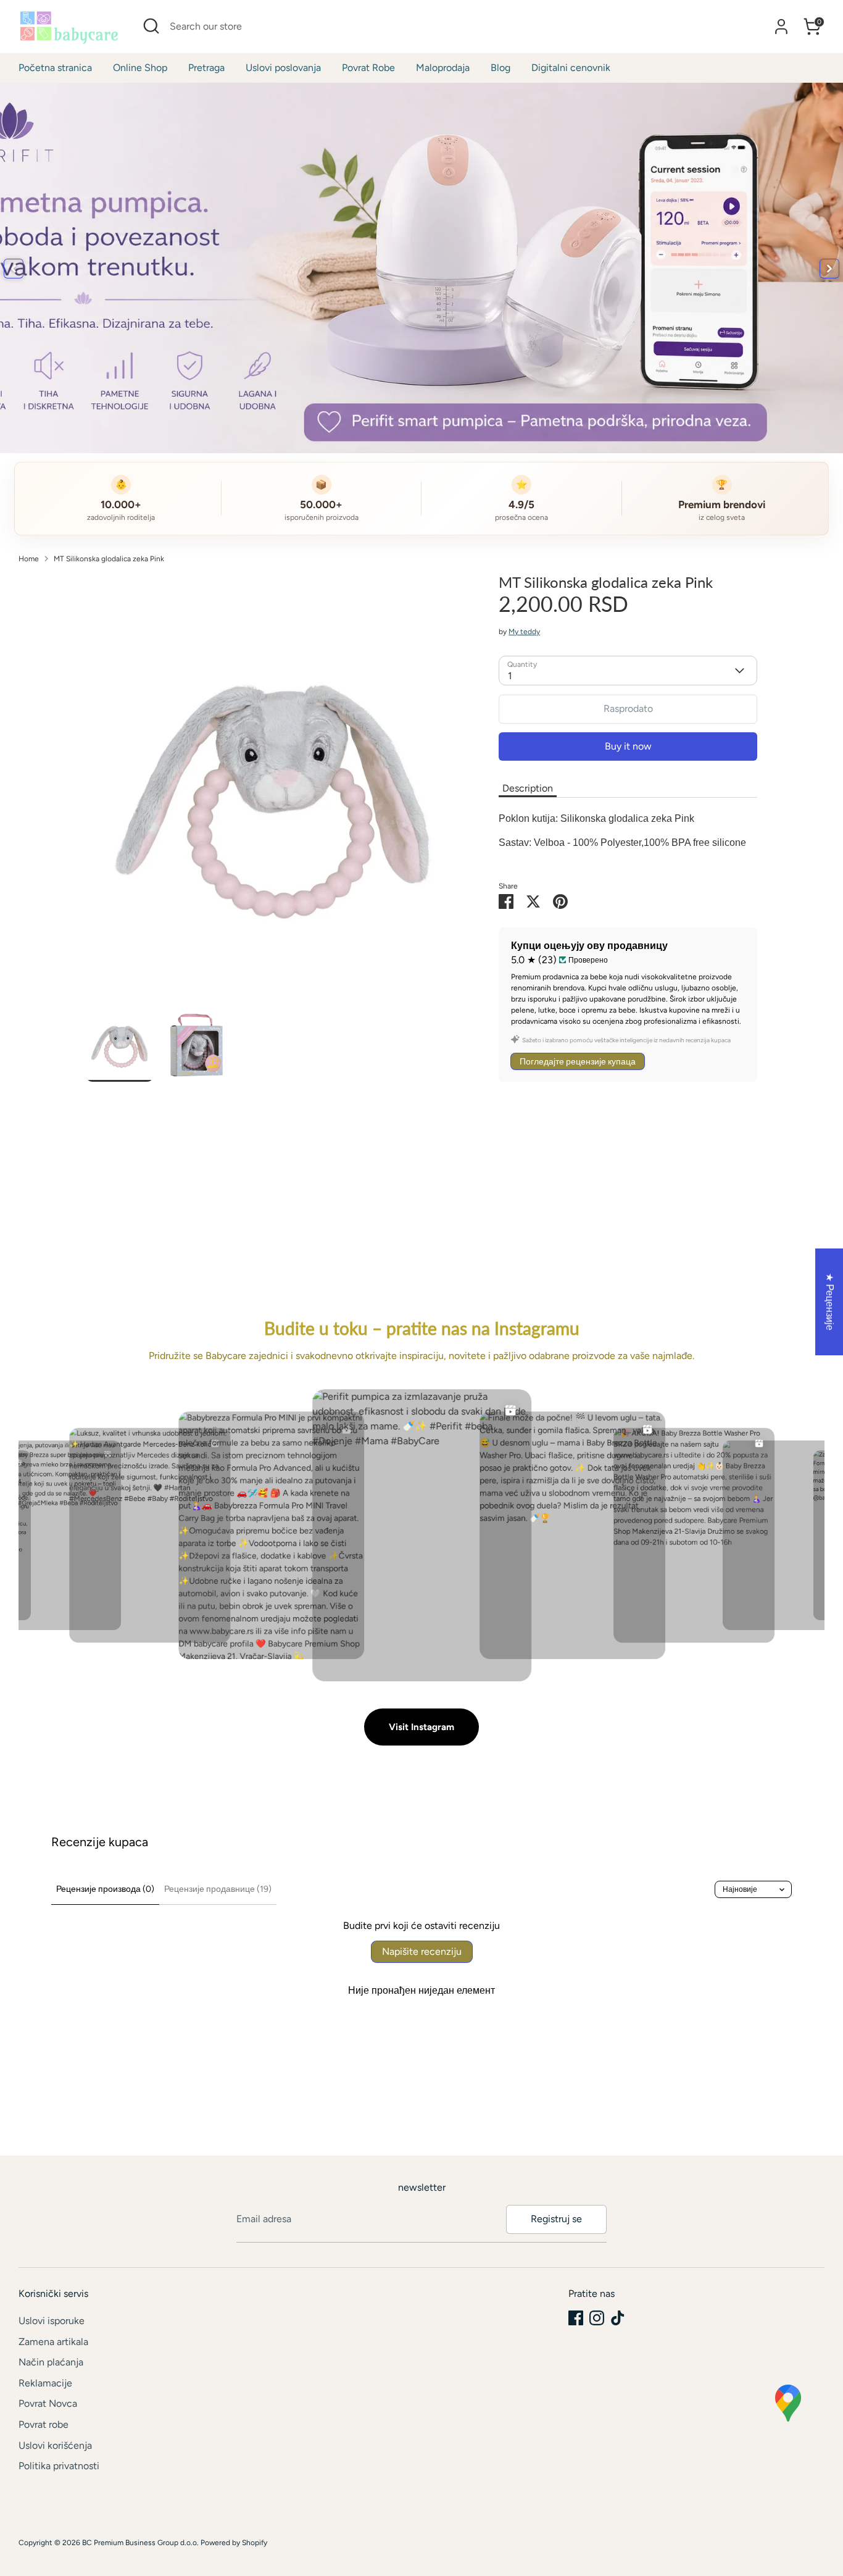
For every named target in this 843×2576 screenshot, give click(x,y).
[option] (274, 790)
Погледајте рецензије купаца (578, 1061)
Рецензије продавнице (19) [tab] (218, 1889)
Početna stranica (55, 68)
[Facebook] (576, 2318)
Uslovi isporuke (52, 2321)
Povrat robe (44, 2424)
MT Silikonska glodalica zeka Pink (109, 559)
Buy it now (628, 746)
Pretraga (206, 68)
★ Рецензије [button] (830, 1302)
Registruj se (556, 2219)
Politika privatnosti (59, 2466)
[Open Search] (151, 26)
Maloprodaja (443, 68)
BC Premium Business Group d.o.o (139, 2543)
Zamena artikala (53, 2342)
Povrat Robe (368, 68)
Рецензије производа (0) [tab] (105, 1889)
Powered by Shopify (234, 2543)
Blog (500, 68)
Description (528, 788)
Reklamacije (45, 2383)
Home (29, 559)
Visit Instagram (421, 1727)
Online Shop (140, 68)
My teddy (524, 632)
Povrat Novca (48, 2403)
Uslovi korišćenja (55, 2445)
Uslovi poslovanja (283, 68)
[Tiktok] (618, 2318)
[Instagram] (597, 2318)
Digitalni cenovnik (571, 68)
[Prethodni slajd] (14, 269)
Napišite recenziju (422, 1951)
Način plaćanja (51, 2362)
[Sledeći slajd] (829, 269)
